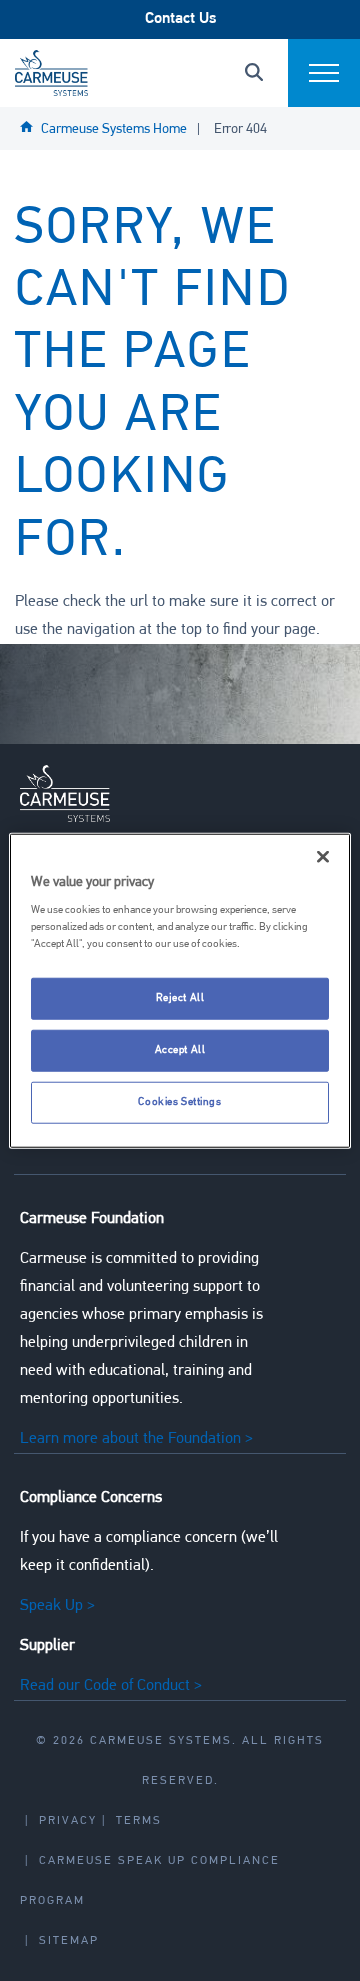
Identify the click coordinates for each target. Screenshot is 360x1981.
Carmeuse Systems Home (114, 129)
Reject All (180, 998)
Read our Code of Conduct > (111, 1686)
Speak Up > (57, 1606)
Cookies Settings (179, 1102)
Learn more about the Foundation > (136, 1439)
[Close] (323, 856)
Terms (139, 1821)
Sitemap (69, 1941)
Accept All (180, 1050)
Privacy (68, 1821)
